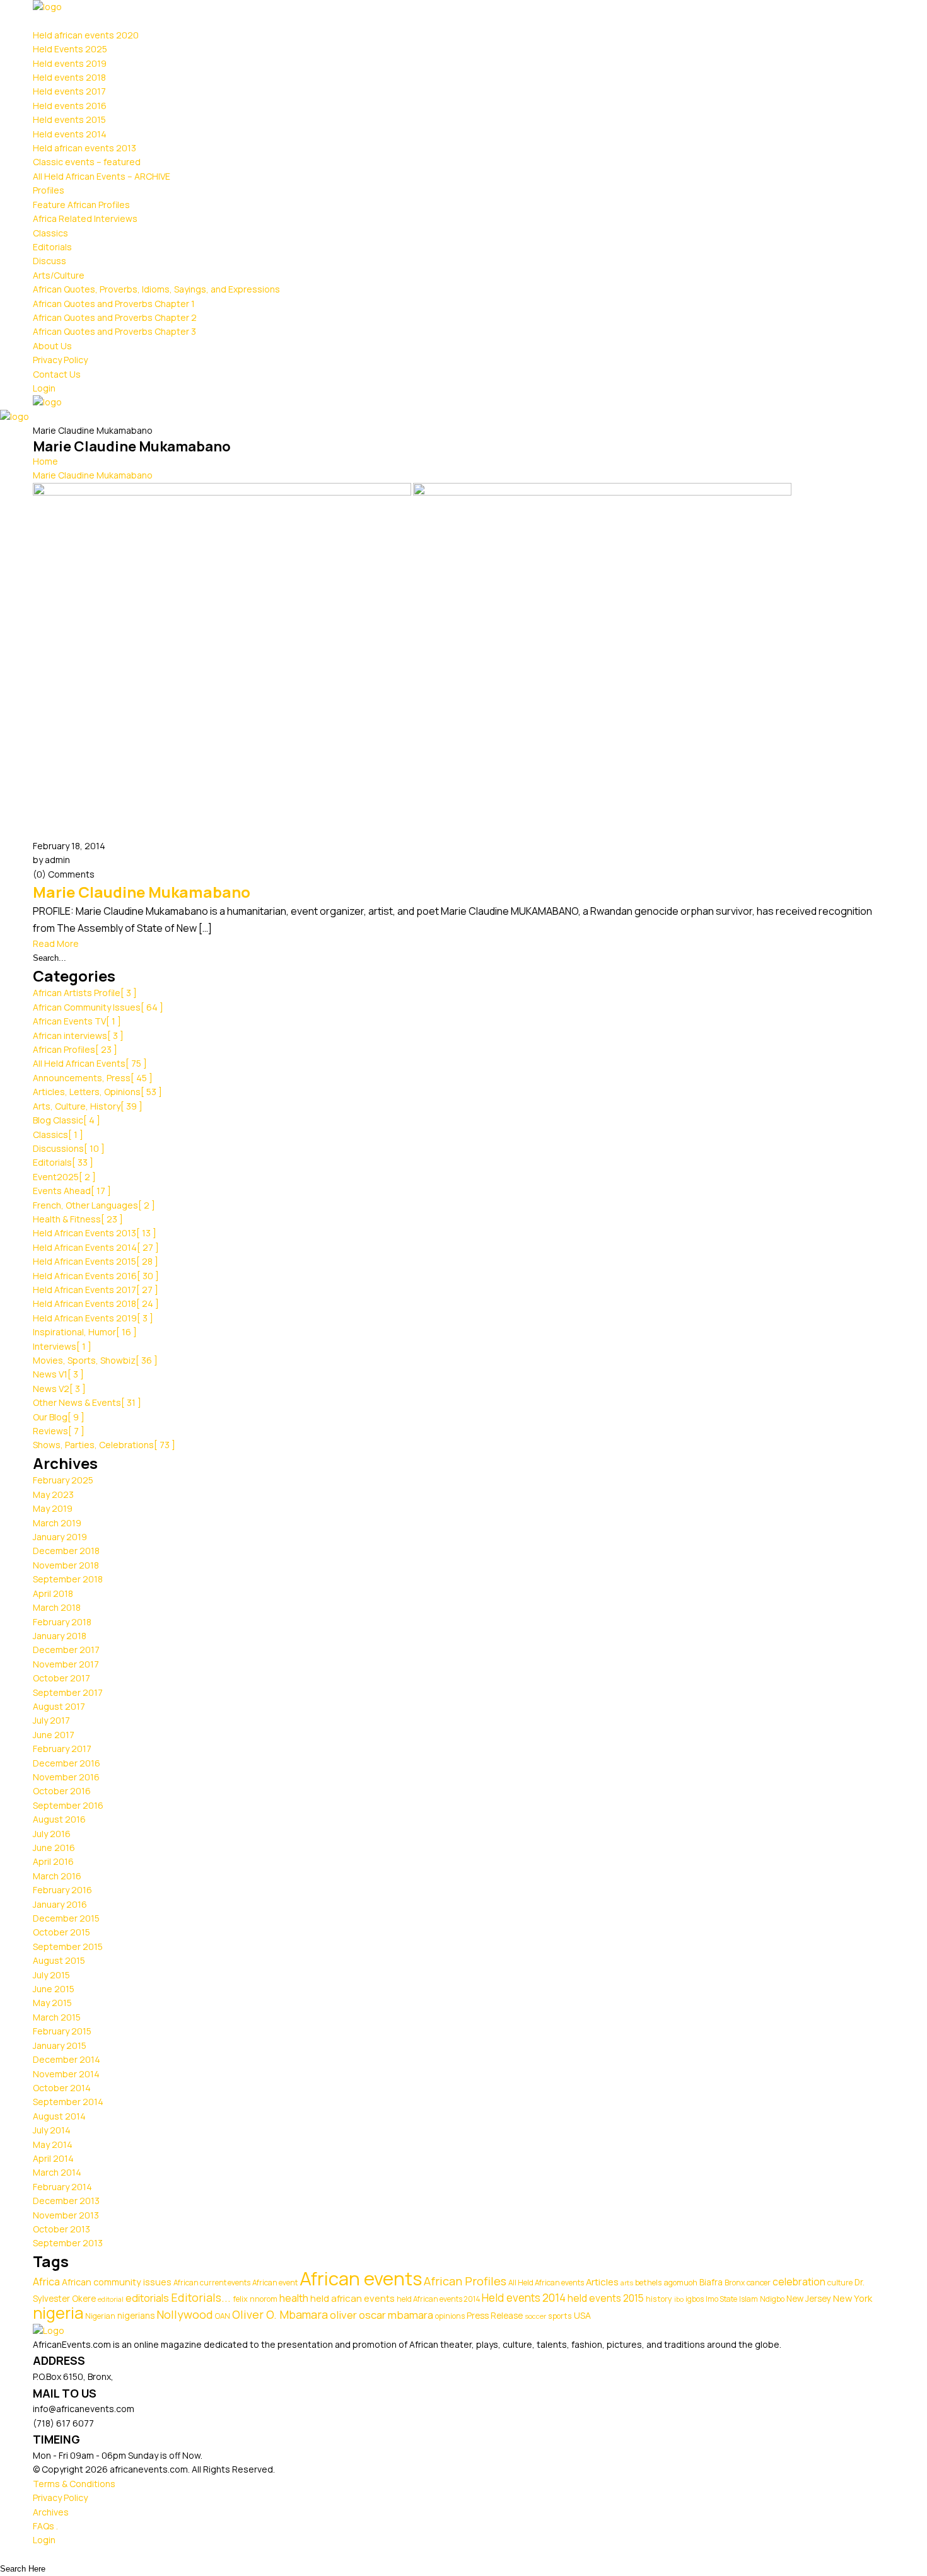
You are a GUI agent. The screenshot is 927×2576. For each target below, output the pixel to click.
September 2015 (68, 1947)
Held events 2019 (70, 63)
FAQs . (45, 2526)
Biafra (711, 2282)
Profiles (49, 190)
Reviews (59, 1431)
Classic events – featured (87, 162)
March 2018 (57, 1607)
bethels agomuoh (666, 2283)
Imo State (721, 2299)
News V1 (58, 1374)
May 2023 (53, 1494)
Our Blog (59, 1417)
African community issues (117, 2282)
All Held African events (546, 2283)
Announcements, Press (93, 1078)
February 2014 (62, 2187)
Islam (749, 2299)
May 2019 (53, 1508)
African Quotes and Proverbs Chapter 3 (114, 331)
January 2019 (60, 1537)
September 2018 (68, 1579)
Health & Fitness (78, 1219)
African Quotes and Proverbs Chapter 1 (114, 304)
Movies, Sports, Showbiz (95, 1360)
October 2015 (61, 1932)
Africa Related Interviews (85, 218)
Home (45, 461)
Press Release (495, 2316)
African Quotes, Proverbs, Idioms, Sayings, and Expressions (156, 289)
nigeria (58, 2313)
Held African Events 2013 (95, 1233)
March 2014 (57, 2172)
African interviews (78, 1036)
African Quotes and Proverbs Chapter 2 (115, 317)
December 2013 (66, 2201)
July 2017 (51, 1720)
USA (582, 2315)
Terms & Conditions (74, 2484)
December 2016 (67, 1763)
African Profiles (75, 1049)
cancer (759, 2283)
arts (627, 2283)
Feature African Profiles (81, 205)
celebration (799, 2282)
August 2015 (59, 1960)
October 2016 (62, 1791)
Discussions (69, 1148)
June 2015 (54, 1989)
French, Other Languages (94, 1205)
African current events (212, 2283)
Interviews (62, 1346)
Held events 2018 (69, 77)
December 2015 (66, 1918)
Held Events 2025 (70, 49)
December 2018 (66, 1551)
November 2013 (66, 2215)
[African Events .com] (47, 7)
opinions (450, 2316)
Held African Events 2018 (96, 1303)
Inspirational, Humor (85, 1332)
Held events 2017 (69, 91)
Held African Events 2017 (96, 1290)
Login (44, 388)
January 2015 (60, 2045)
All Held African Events (90, 1063)
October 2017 (61, 1678)
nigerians (136, 2316)
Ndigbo (772, 2299)
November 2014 (66, 2074)
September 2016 (68, 1805)
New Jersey (809, 2299)
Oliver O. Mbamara (280, 2314)
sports (560, 2316)
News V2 (59, 1389)
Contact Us (57, 374)
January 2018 (60, 1636)
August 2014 (59, 2116)
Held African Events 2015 (96, 1261)
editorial (111, 2299)
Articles (602, 2282)
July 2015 (51, 1975)
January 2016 (60, 1904)
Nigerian (100, 2316)
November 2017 (66, 1664)
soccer (535, 2316)
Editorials (52, 247)
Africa (46, 2282)
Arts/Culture (59, 275)
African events (361, 2278)
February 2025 (63, 1480)
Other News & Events (87, 1402)
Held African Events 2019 (93, 1318)
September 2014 (68, 2102)
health (294, 2298)
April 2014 (53, 2158)
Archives (51, 2512)
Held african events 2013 (85, 148)
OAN (223, 2316)
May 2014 (53, 2144)
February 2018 (62, 1622)
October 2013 (61, 2229)
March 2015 (57, 2017)
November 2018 (66, 1565)
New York (853, 2298)
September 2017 (68, 1692)
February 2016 (62, 1890)
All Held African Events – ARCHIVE (102, 176)
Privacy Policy (60, 360)
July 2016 (52, 1834)
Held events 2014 (70, 134)
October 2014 (62, 2088)
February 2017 (62, 1749)
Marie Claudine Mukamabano (93, 475)
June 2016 (54, 1848)
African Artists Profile (85, 993)
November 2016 (66, 1777)
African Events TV (77, 1021)
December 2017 (66, 1650)
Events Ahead (72, 1191)
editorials (147, 2298)
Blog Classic (67, 1120)
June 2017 (54, 1735)
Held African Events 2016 (96, 1276)
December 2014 (67, 2059)
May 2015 (52, 2003)
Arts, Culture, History (88, 1106)
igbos (695, 2299)
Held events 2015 (69, 119)
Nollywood (185, 2314)
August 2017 (59, 1706)
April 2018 (53, 1593)
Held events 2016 (70, 106)
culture (840, 2283)
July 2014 (52, 2130)
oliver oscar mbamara (382, 2315)
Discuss (50, 261)
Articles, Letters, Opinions (97, 1092)
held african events (353, 2298)
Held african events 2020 (86, 35)
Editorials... (201, 2297)
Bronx (735, 2283)
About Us (52, 346)
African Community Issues (98, 1007)
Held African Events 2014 (96, 1247)
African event (275, 2283)
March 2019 (57, 1523)
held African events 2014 (438, 2299)
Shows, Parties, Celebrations (104, 1445)
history (659, 2299)
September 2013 (68, 2243)
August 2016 (59, 1819)
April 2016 (53, 1861)
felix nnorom (255, 2299)
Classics (50, 233)
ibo (679, 2299)
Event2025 (64, 1177)
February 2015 (62, 2031)
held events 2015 (606, 2298)
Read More (56, 943)
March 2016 (57, 1876)
